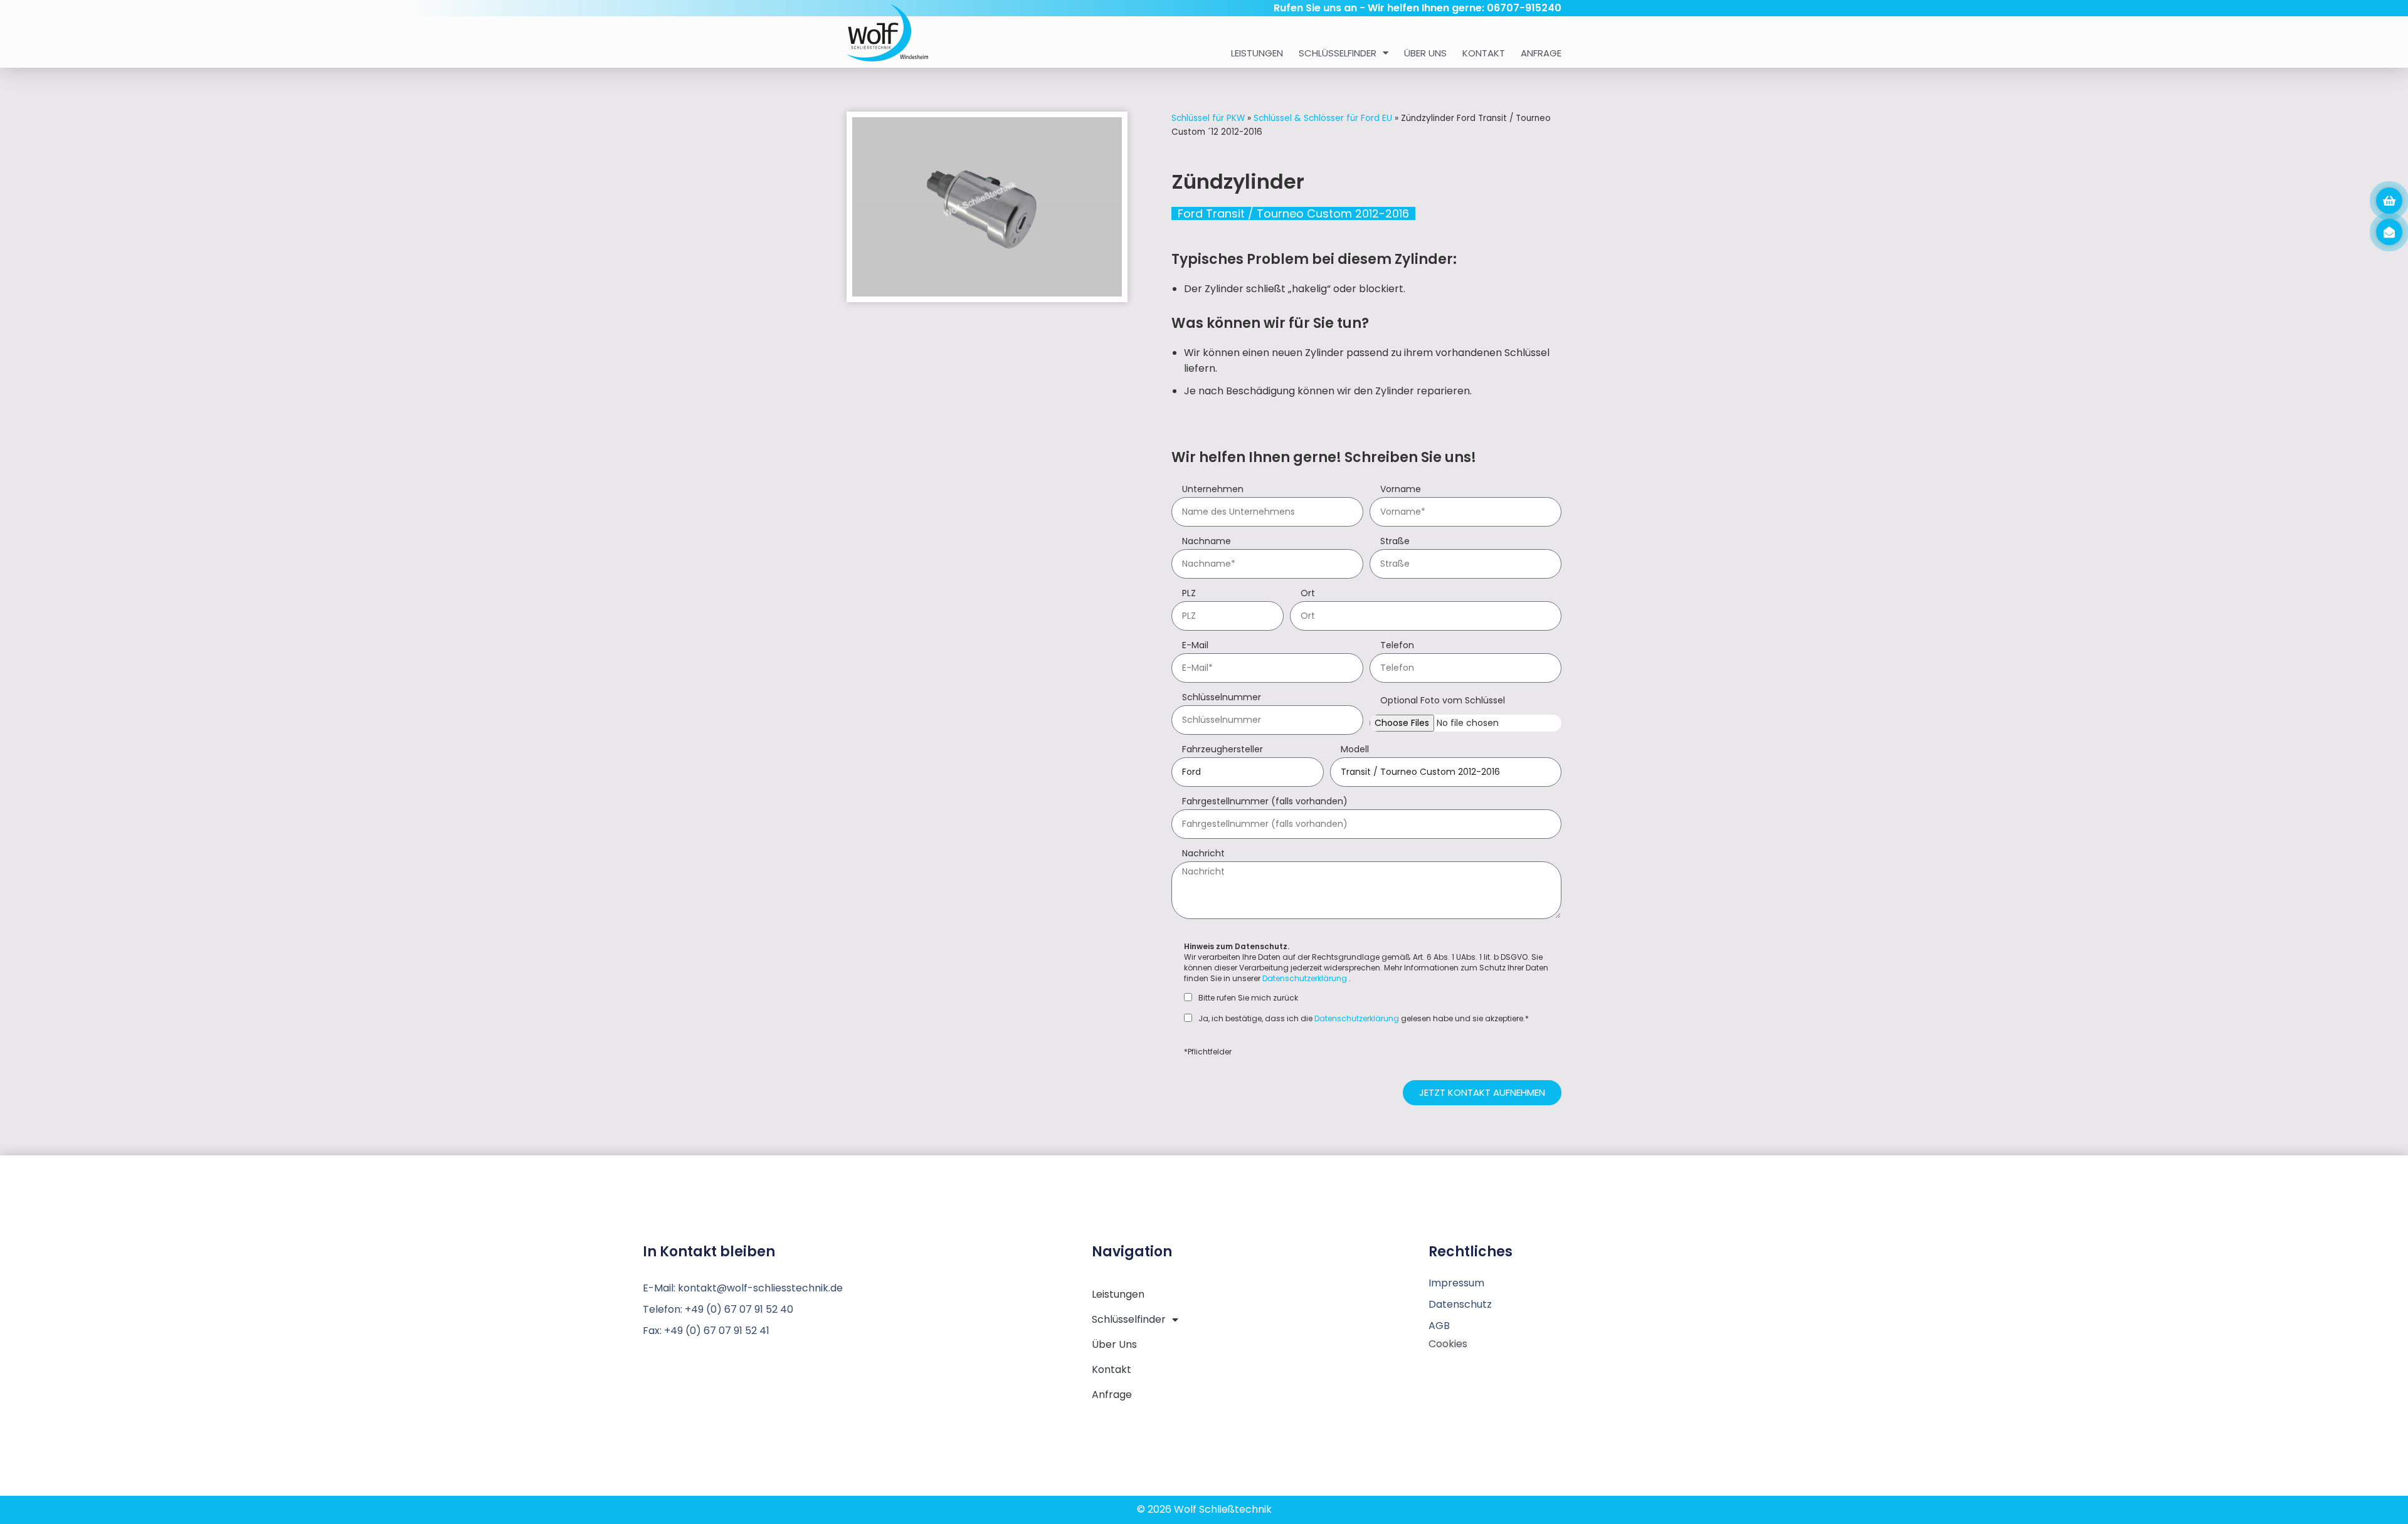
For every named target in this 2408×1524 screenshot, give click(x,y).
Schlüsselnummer (1222, 698)
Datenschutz (1460, 1304)
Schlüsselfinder (1338, 53)
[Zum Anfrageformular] (2389, 201)
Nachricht (1203, 854)
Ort (1308, 594)
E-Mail (1195, 646)
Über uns (1425, 53)
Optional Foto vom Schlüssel (1443, 701)
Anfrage (1541, 53)
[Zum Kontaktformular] (2389, 232)
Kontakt (1484, 53)
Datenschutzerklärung (1305, 978)
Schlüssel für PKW (1208, 118)
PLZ (1189, 594)
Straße (1395, 542)
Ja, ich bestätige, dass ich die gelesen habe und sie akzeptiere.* (1364, 1019)
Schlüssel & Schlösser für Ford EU (1323, 118)
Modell (1355, 750)
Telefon (1397, 646)
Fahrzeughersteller (1222, 750)
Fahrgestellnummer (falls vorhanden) (1265, 802)
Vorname (1401, 490)
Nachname (1207, 542)
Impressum (1456, 1283)
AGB (1439, 1326)
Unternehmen (1213, 490)
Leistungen (1257, 53)
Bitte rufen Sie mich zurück (1248, 998)
